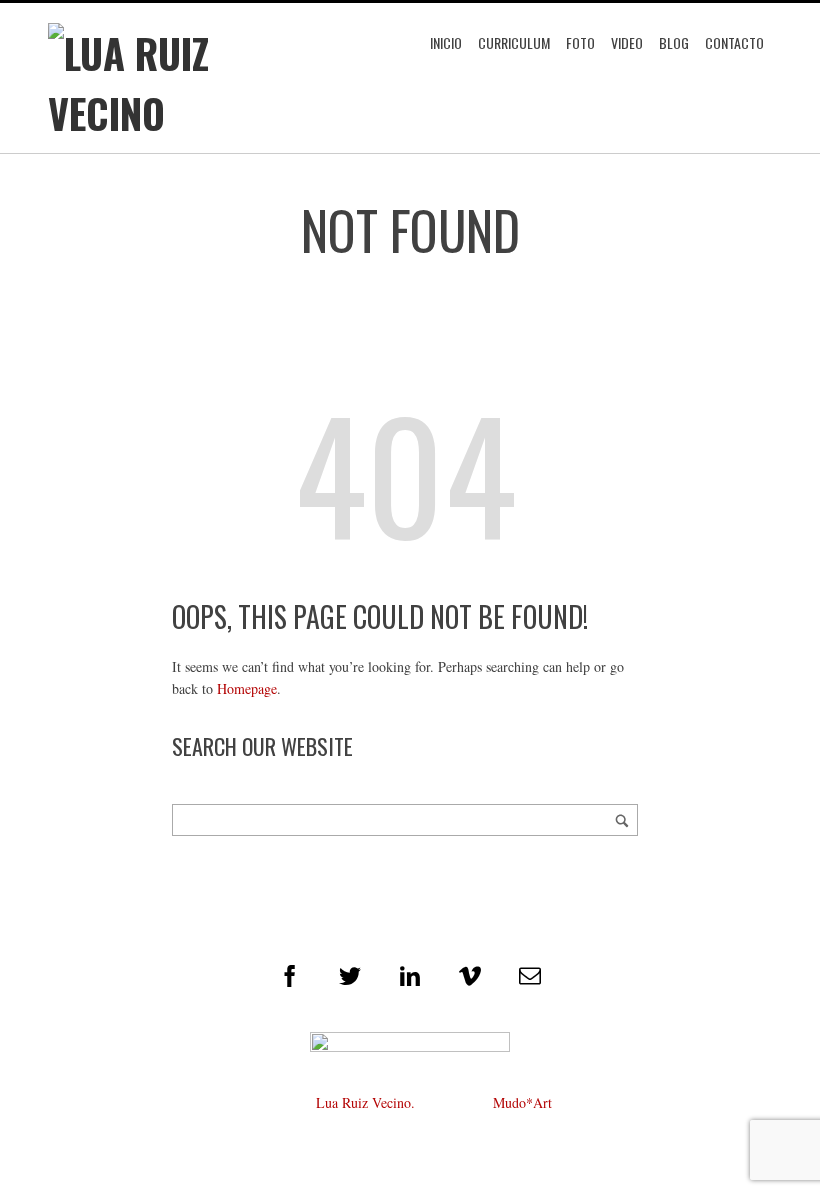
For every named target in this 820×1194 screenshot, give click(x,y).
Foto (580, 42)
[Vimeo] (470, 976)
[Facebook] (290, 976)
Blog (674, 42)
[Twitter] (350, 976)
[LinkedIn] (410, 976)
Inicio (446, 42)
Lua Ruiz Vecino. (365, 1102)
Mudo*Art (522, 1102)
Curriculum (514, 42)
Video (627, 42)
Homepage (247, 688)
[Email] (530, 976)
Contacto (734, 42)
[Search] (622, 820)
